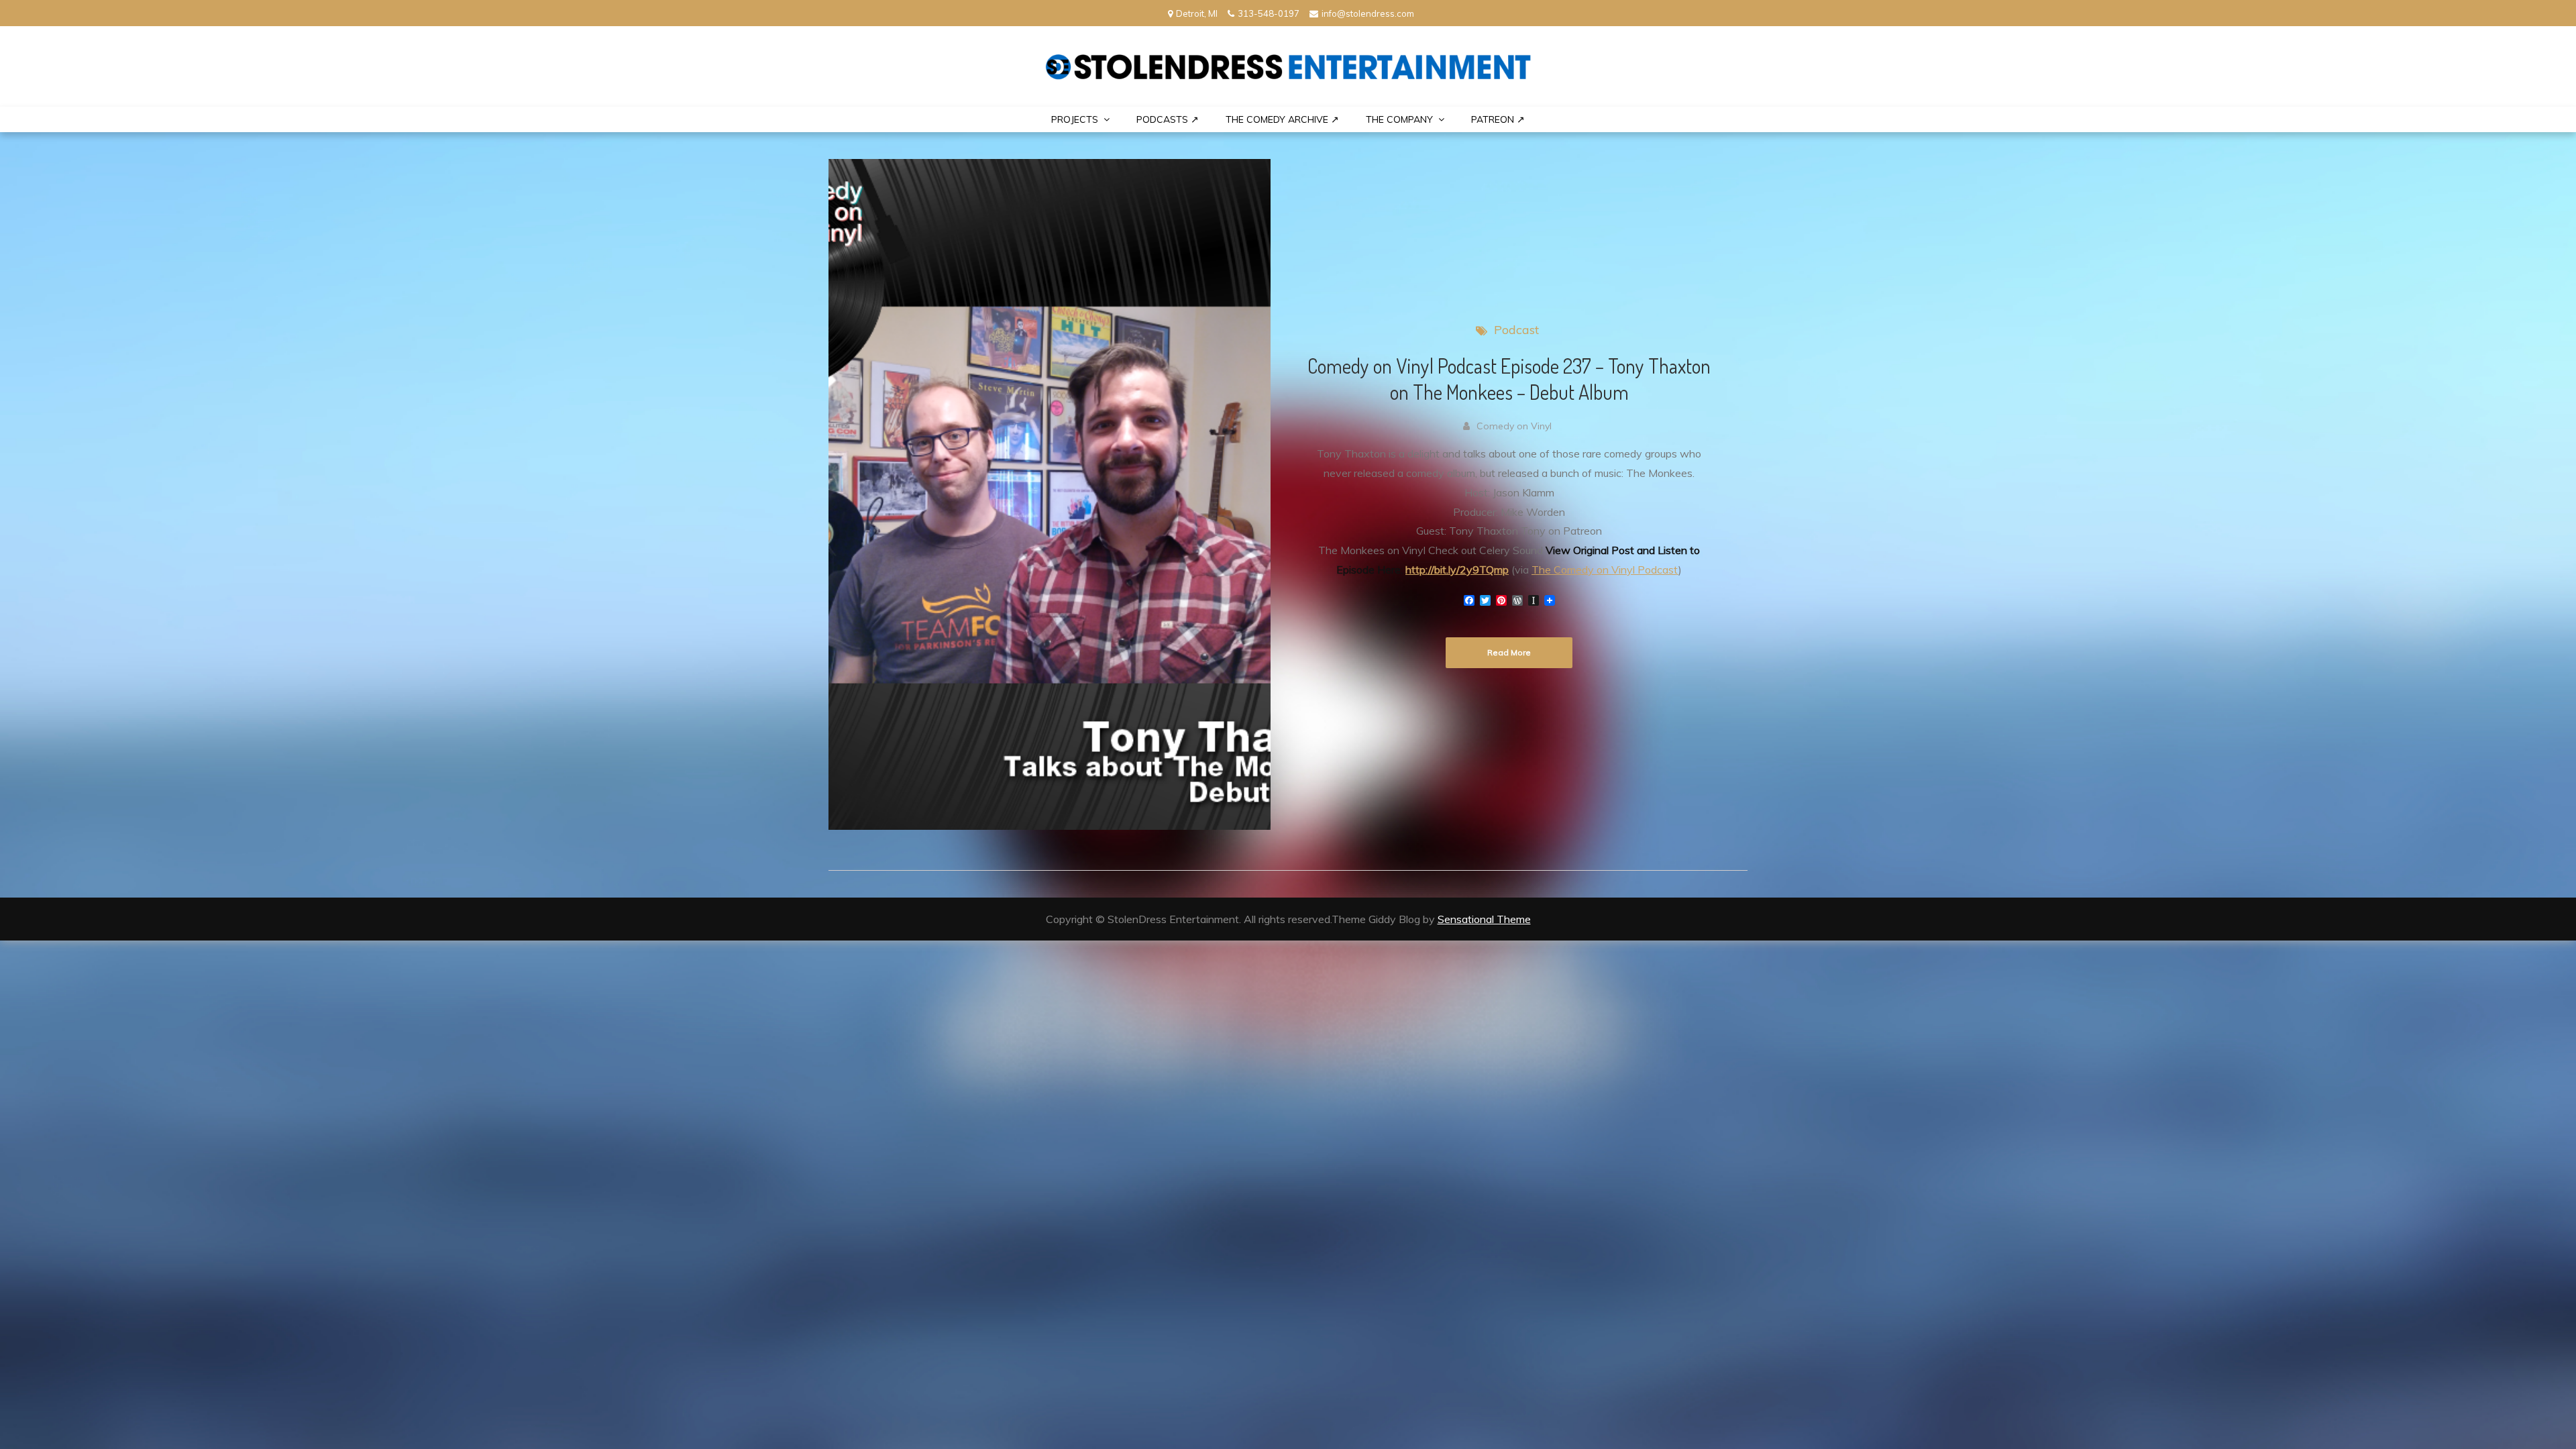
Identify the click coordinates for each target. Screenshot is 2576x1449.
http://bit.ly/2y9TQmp (1457, 570)
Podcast (1516, 330)
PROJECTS (1075, 119)
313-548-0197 (1269, 13)
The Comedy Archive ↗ (1282, 119)
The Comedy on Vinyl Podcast (1605, 570)
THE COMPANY (1399, 119)
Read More (1509, 652)
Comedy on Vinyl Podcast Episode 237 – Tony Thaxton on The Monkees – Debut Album (1509, 379)
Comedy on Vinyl (1514, 426)
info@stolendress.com (1368, 13)
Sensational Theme (1484, 919)
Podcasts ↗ (1168, 119)
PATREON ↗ (1498, 119)
